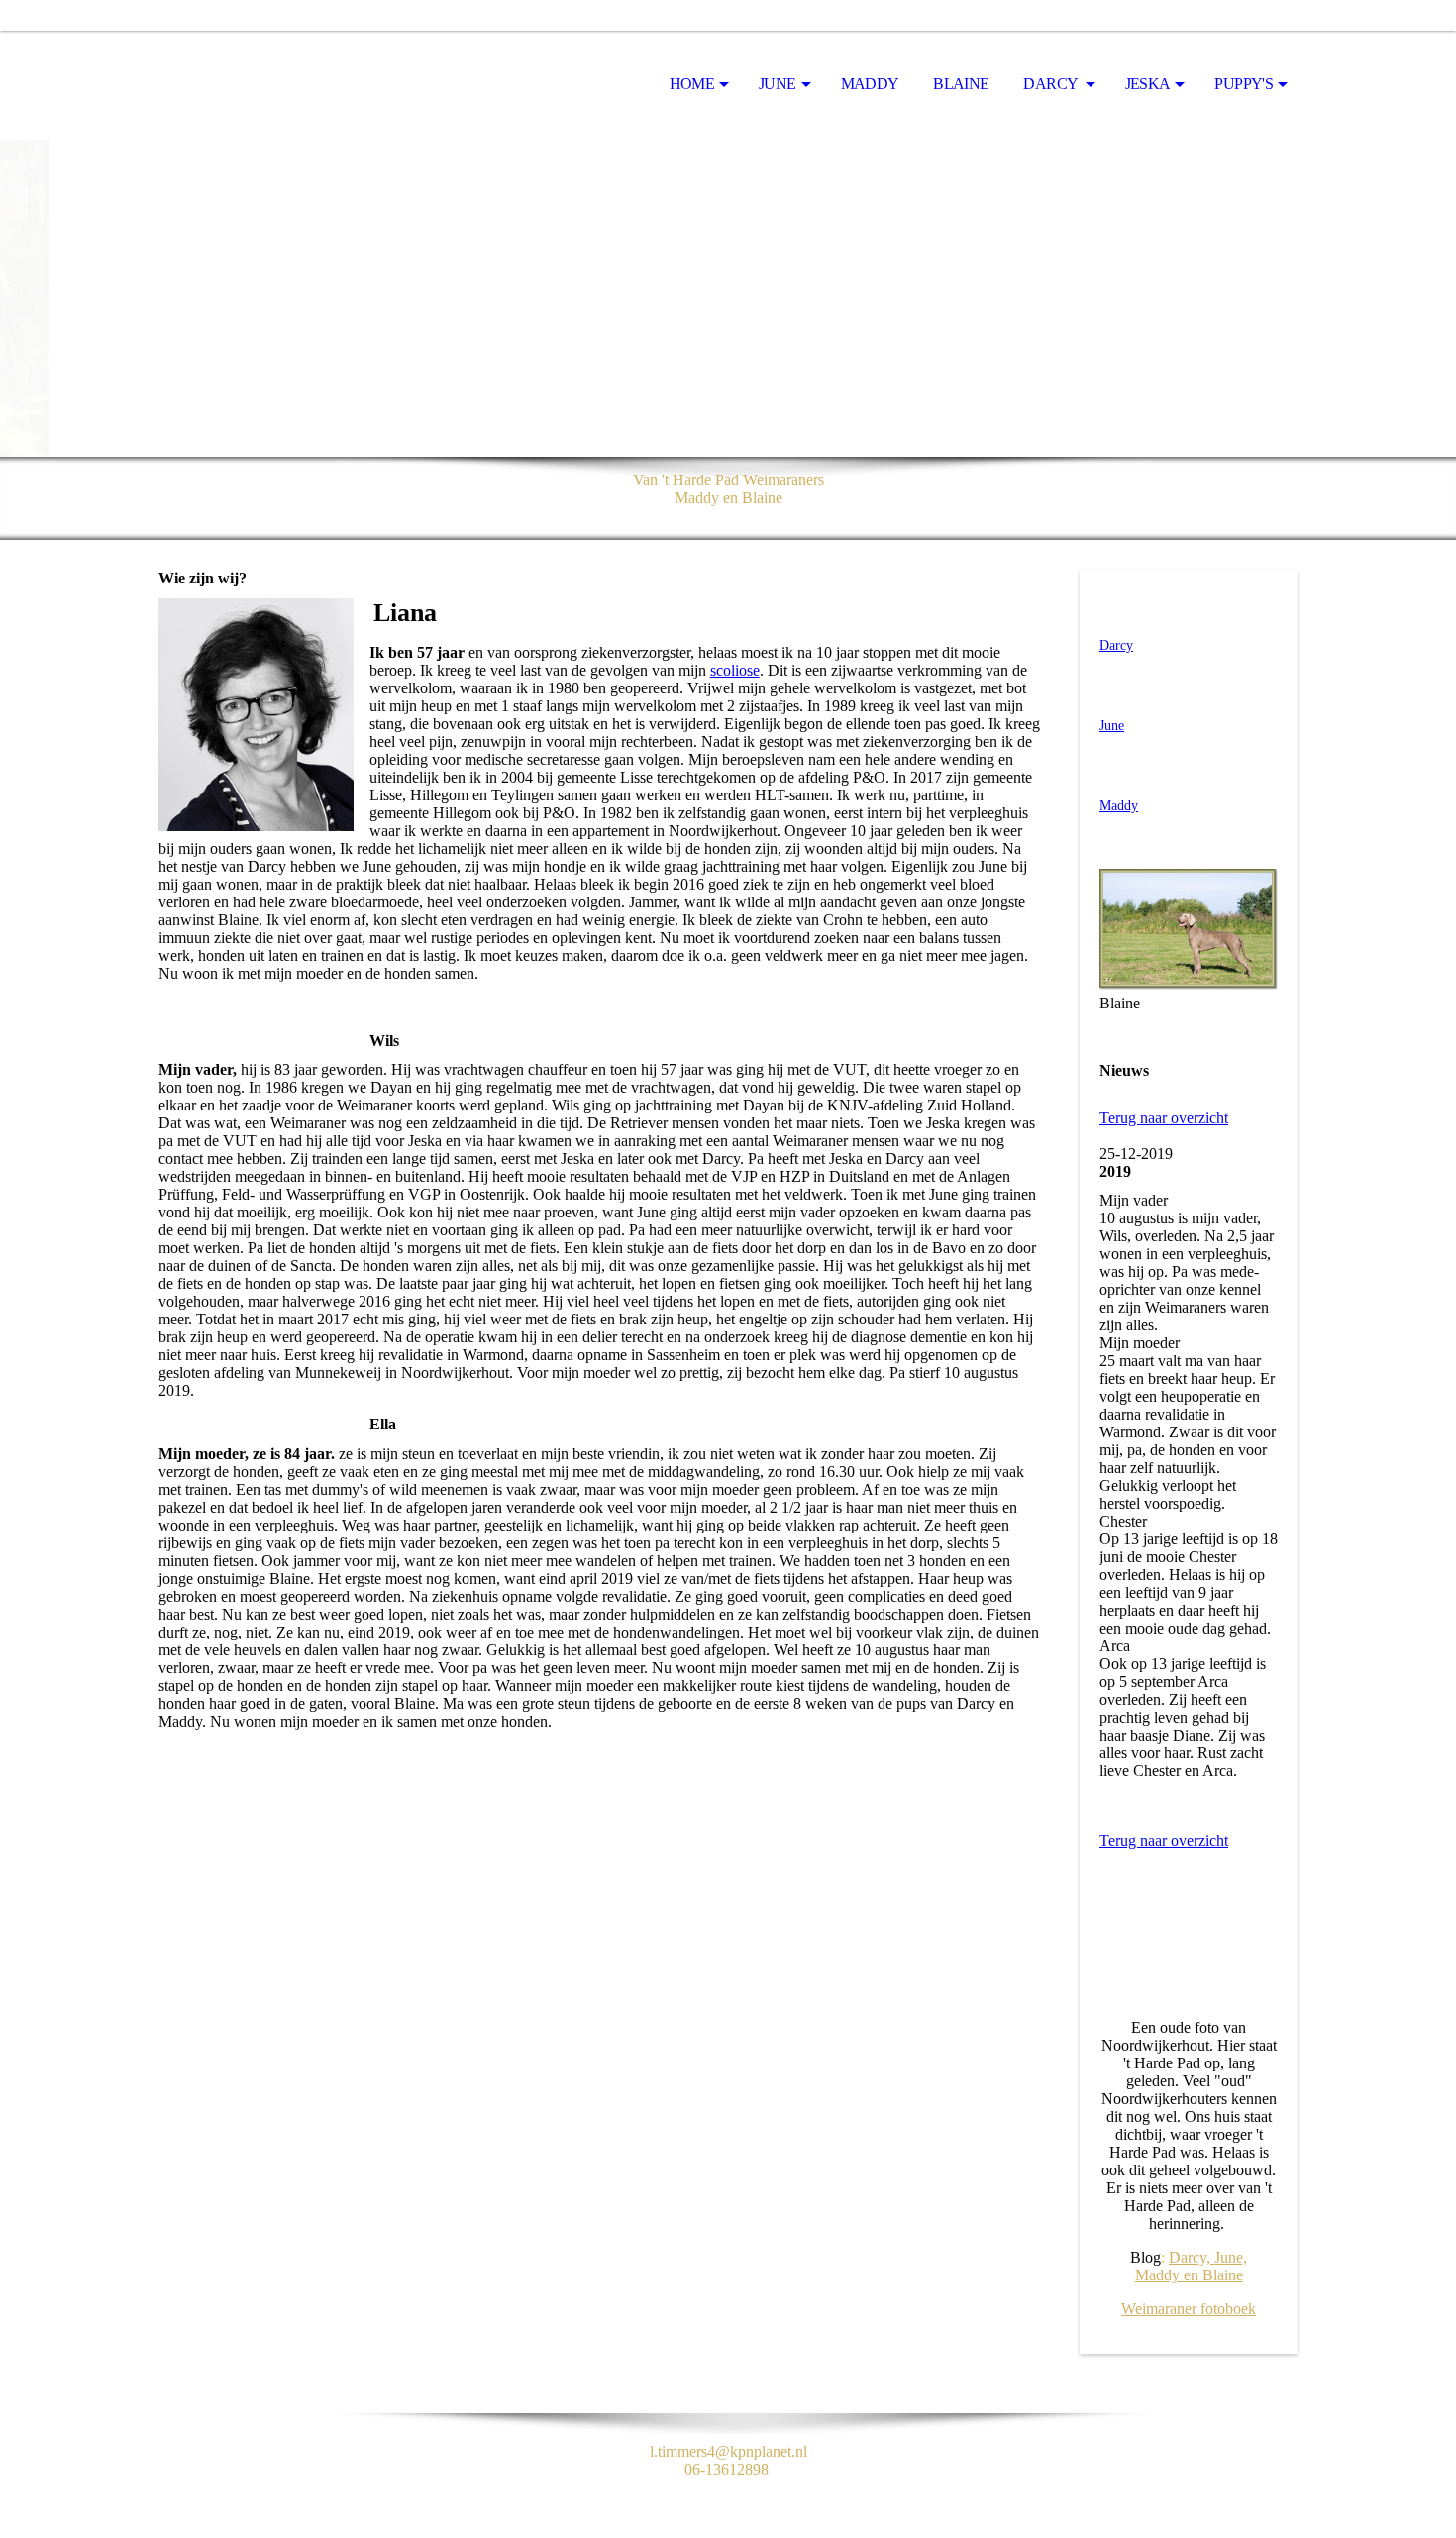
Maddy (870, 84)
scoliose (735, 670)
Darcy (1051, 84)
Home (692, 84)
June (777, 84)
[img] (258, 85)
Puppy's (1244, 84)
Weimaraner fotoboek (1189, 2309)
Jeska (1148, 84)
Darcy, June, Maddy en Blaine (1192, 2266)
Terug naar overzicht (1164, 1118)
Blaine (961, 84)
